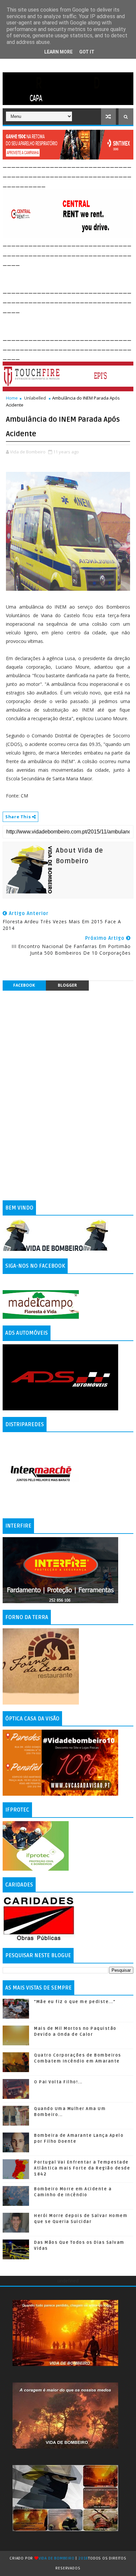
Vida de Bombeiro (57, 2558)
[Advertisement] (69, 275)
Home (12, 398)
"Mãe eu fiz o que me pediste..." (75, 2002)
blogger (67, 985)
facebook (24, 985)
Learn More (58, 52)
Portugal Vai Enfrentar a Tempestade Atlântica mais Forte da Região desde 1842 (82, 2168)
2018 (83, 2558)
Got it (87, 52)
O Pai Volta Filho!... (58, 2082)
